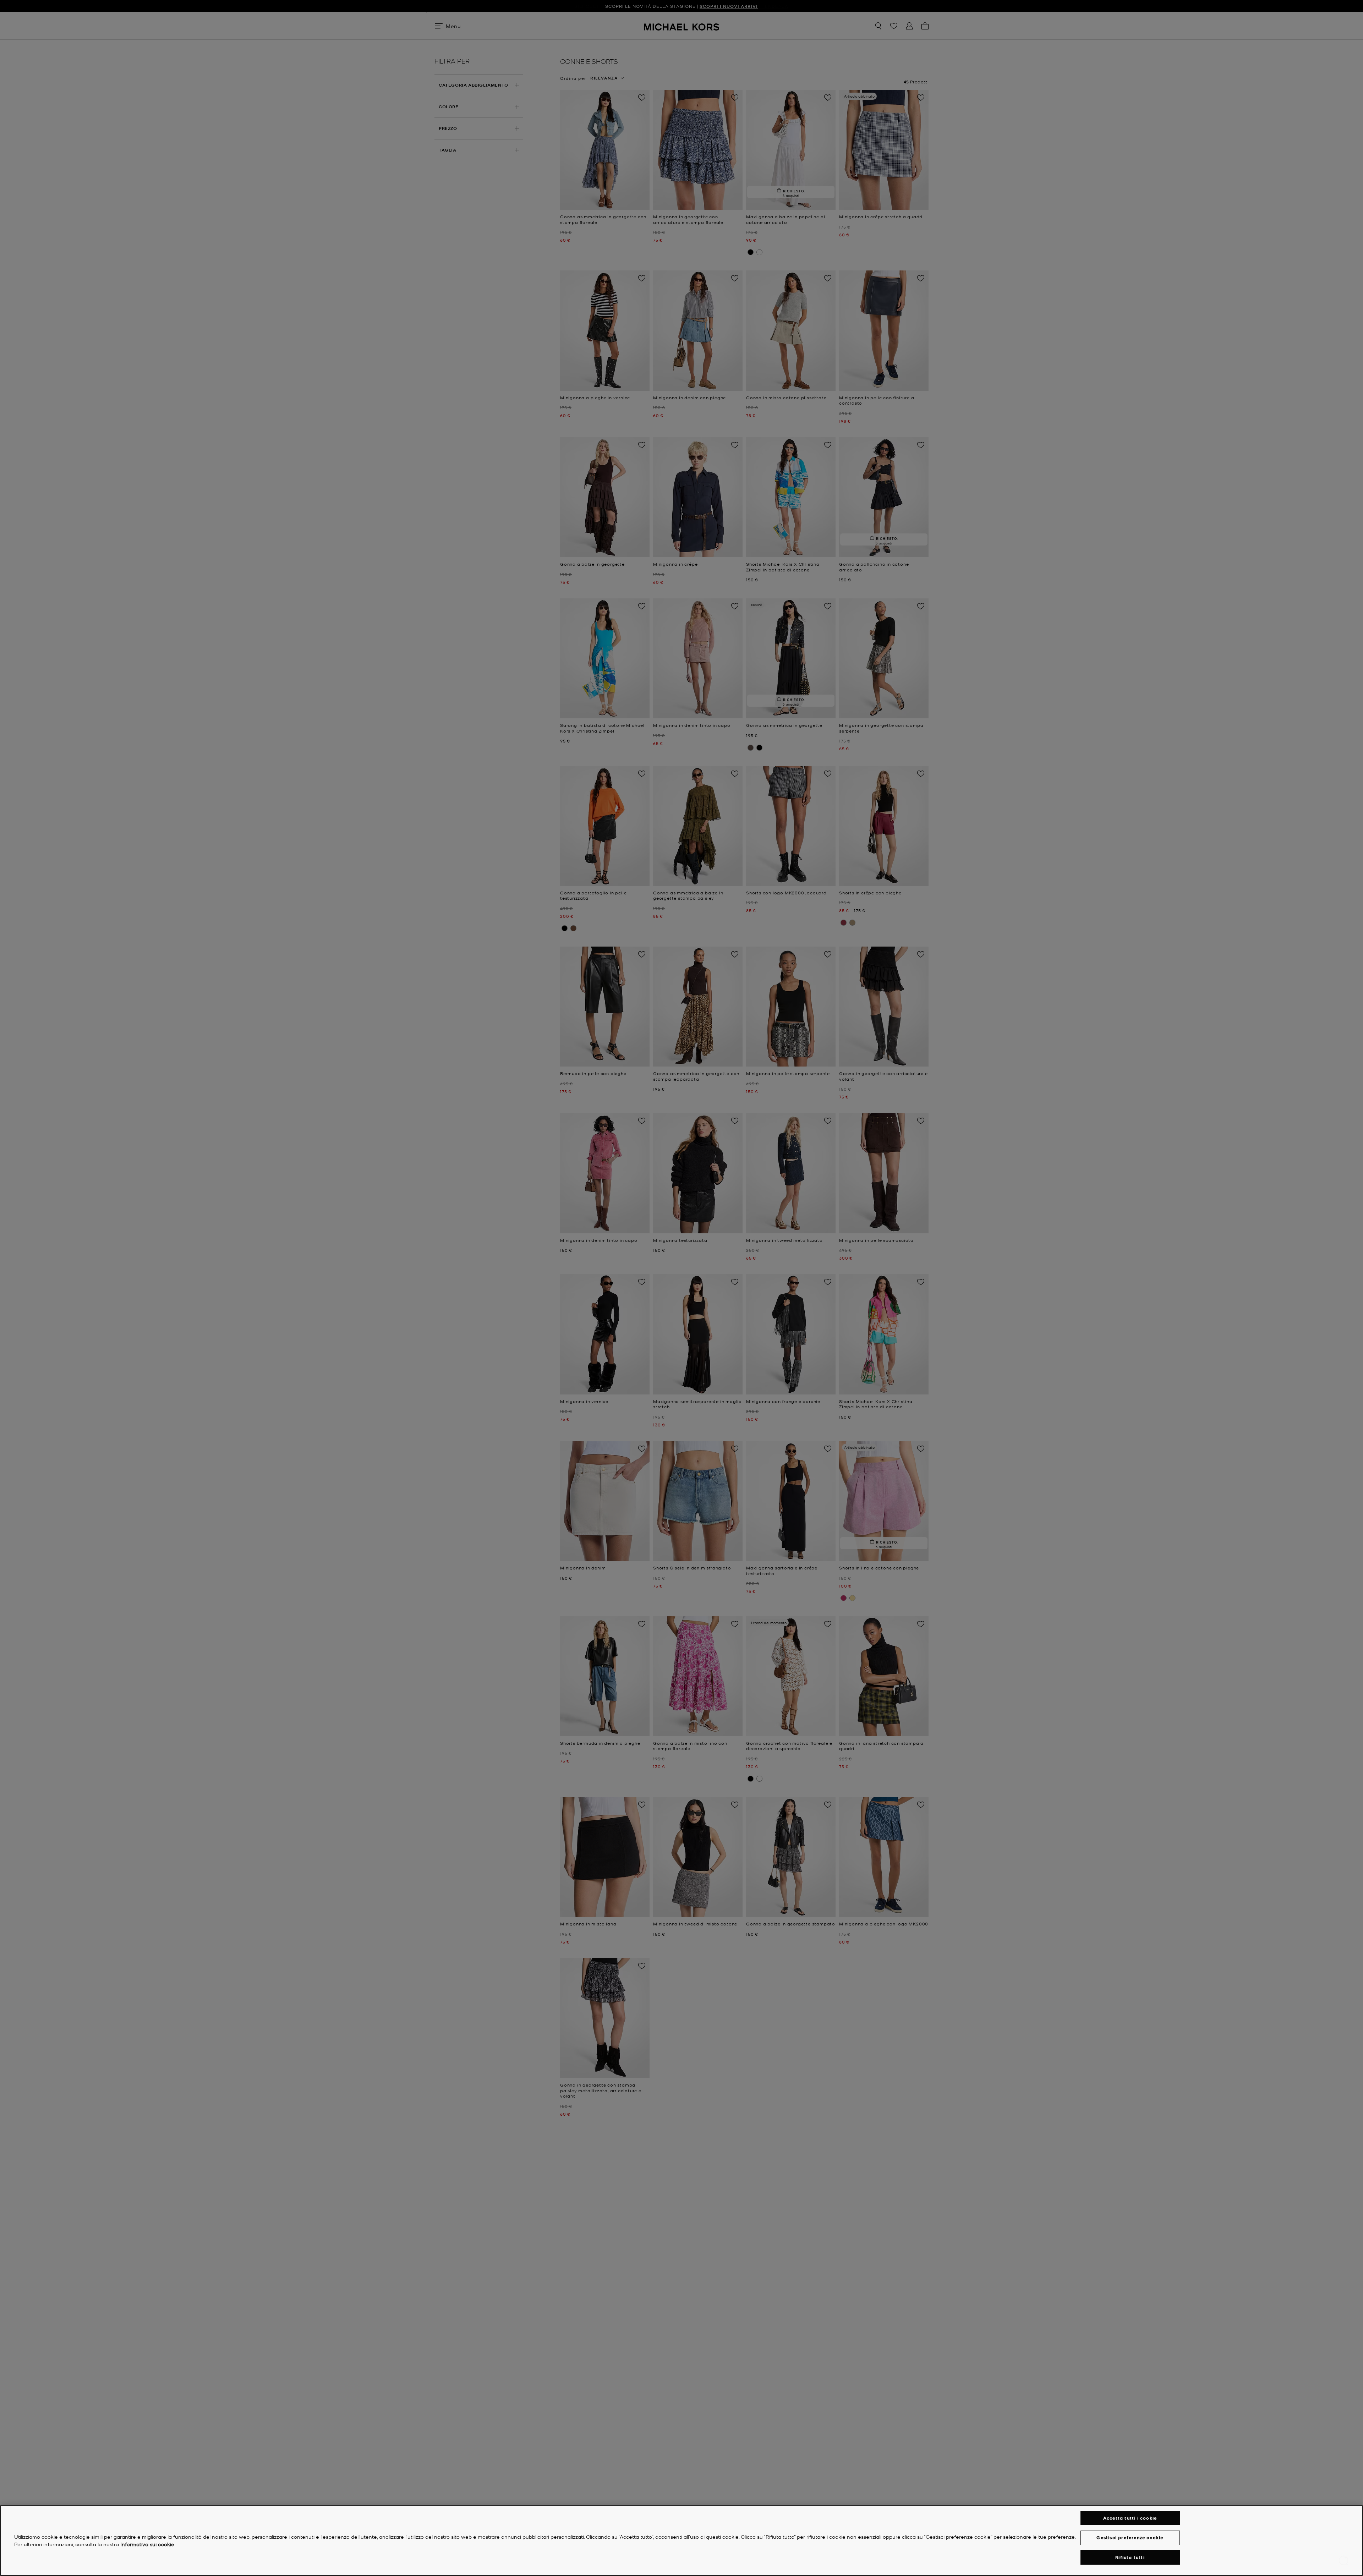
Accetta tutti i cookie (1130, 2518)
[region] (681, 2541)
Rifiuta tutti (1130, 2557)
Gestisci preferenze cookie (1130, 2537)
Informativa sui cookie (147, 2544)
